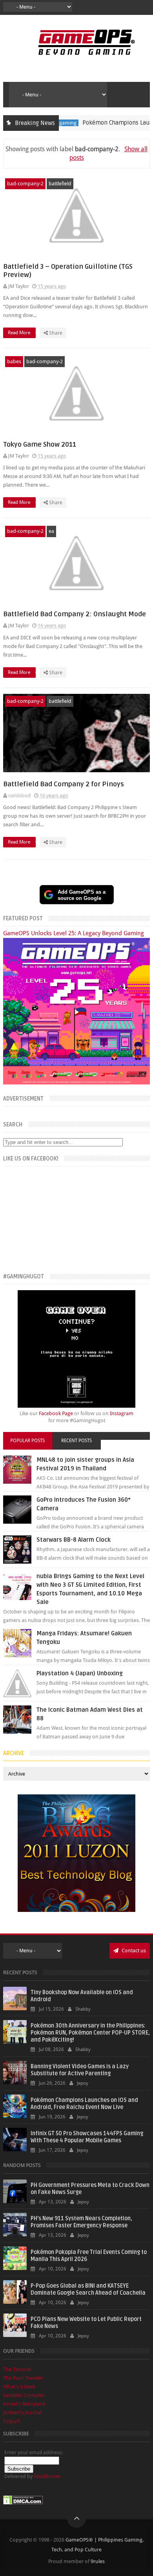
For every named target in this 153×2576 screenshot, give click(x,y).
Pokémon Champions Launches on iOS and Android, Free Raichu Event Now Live (84, 2104)
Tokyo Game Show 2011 (40, 444)
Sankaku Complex (24, 2395)
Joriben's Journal (22, 2412)
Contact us (133, 1951)
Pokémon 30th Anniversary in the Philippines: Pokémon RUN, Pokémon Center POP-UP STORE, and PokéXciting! (90, 2033)
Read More (20, 333)
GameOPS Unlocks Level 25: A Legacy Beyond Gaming (74, 933)
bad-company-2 (25, 184)
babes (14, 361)
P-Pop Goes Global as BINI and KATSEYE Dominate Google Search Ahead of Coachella (88, 2289)
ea (51, 531)
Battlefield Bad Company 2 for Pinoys (64, 784)
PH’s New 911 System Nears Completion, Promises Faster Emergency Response (81, 2222)
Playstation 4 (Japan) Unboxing (80, 1673)
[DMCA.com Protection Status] (23, 2503)
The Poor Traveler (23, 2378)
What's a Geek (19, 2387)
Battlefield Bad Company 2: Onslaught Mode (75, 614)
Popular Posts (27, 1441)
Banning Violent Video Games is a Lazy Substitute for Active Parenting (80, 2070)
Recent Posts (76, 1441)
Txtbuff (11, 2421)
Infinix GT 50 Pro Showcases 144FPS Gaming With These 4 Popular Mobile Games (87, 2137)
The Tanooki (17, 2369)
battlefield (60, 184)
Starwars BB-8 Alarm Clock (74, 1540)
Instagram (122, 1413)
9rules (98, 2561)
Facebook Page (56, 1413)
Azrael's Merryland (24, 2404)
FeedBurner (47, 2476)
